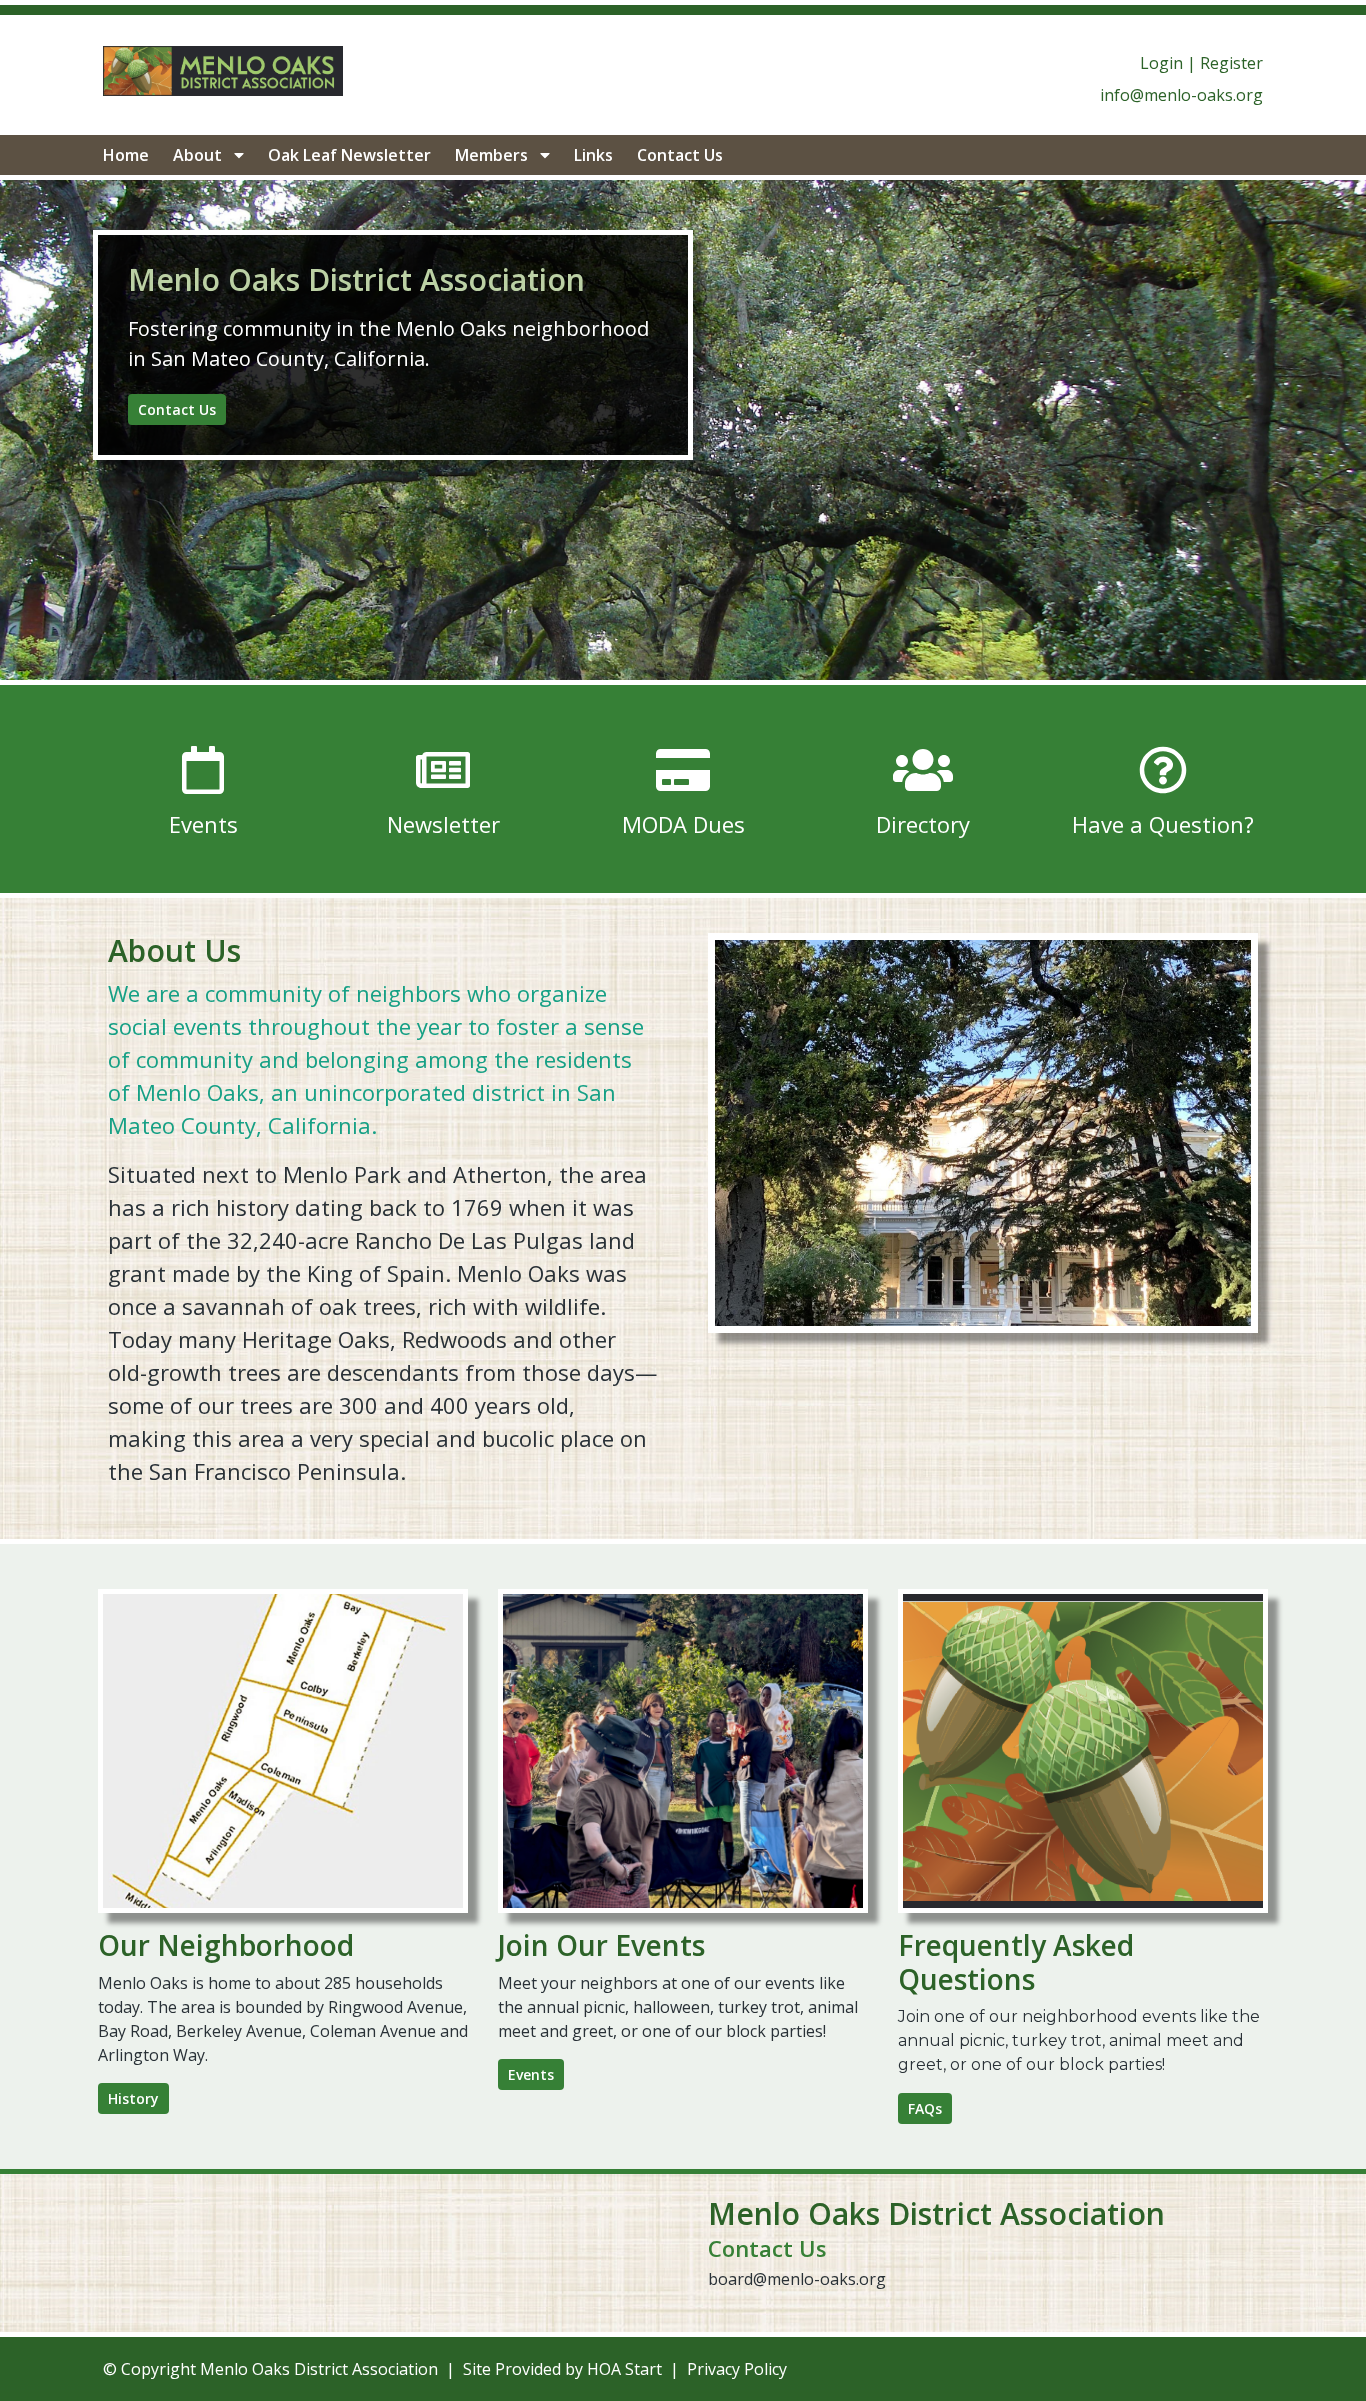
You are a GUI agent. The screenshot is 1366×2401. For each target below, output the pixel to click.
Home (126, 155)
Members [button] (493, 155)
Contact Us (680, 155)
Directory (923, 824)
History (133, 2098)
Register (1231, 63)
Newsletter (443, 824)
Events (203, 824)
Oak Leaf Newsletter (349, 155)
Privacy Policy (737, 2369)
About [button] (199, 155)
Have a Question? (1163, 824)
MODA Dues (683, 824)
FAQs (925, 2108)
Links (593, 155)
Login (1161, 63)
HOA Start (624, 2369)
